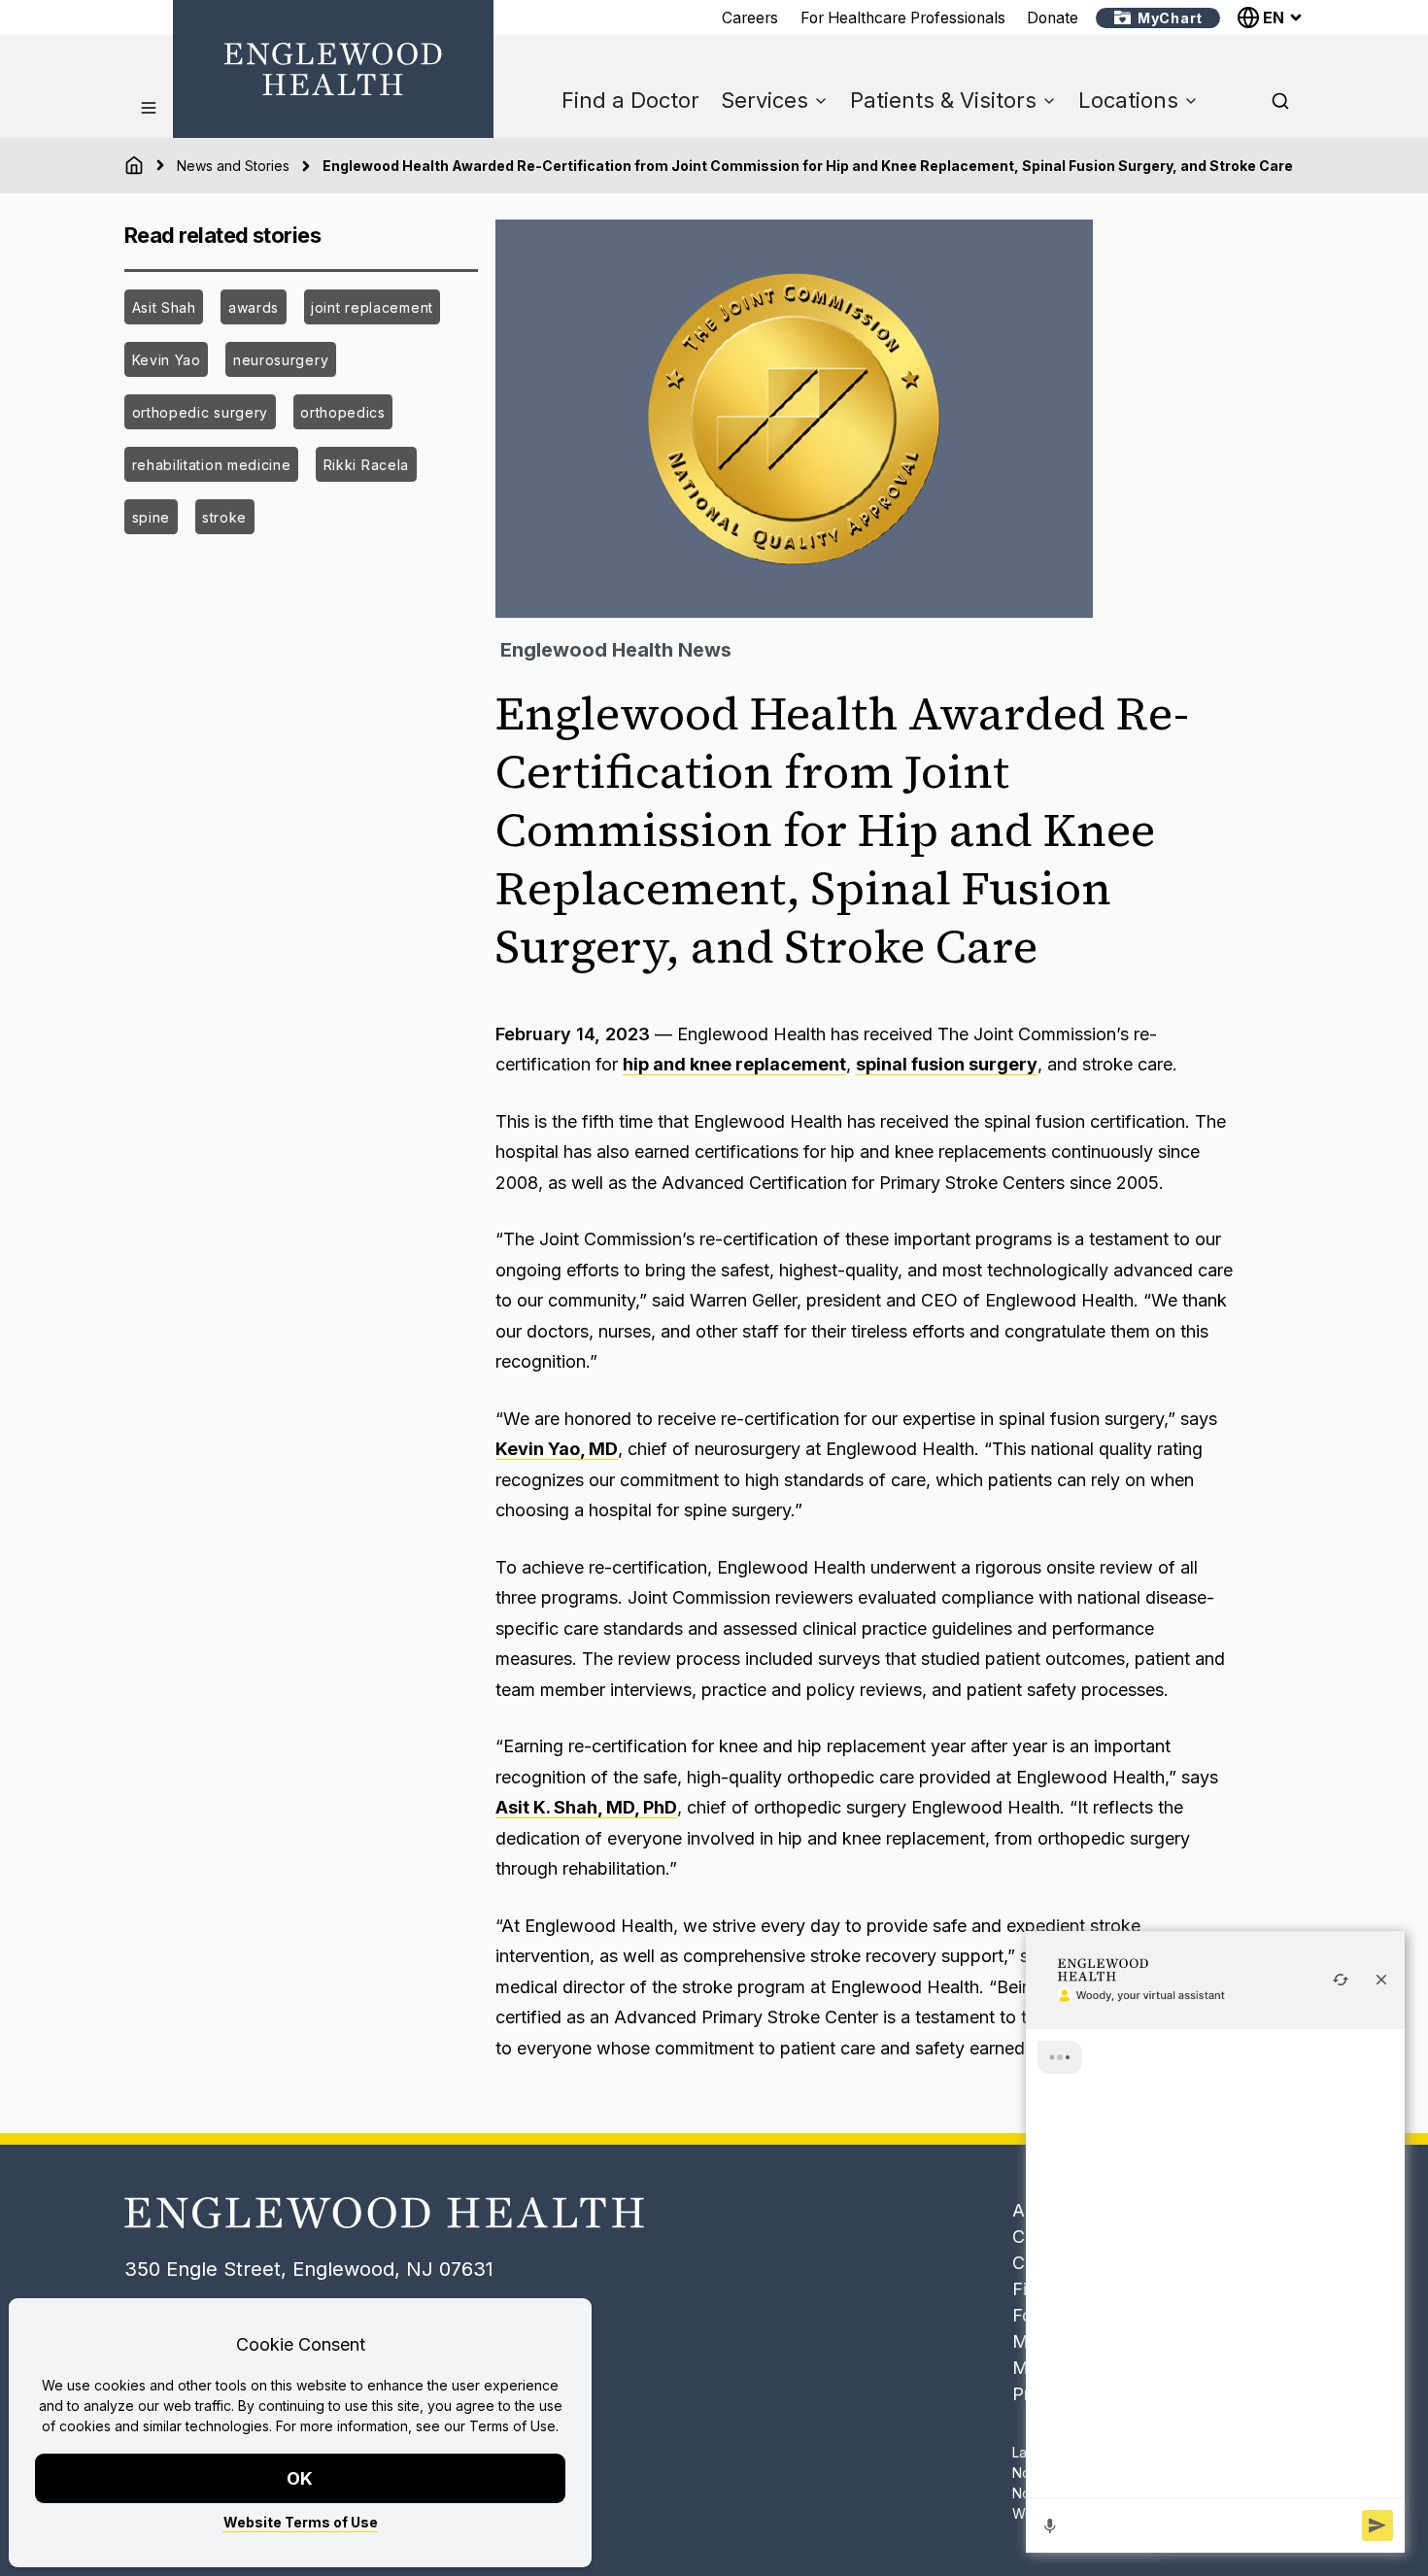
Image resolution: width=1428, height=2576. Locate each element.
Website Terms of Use (301, 2522)
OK (301, 2478)
